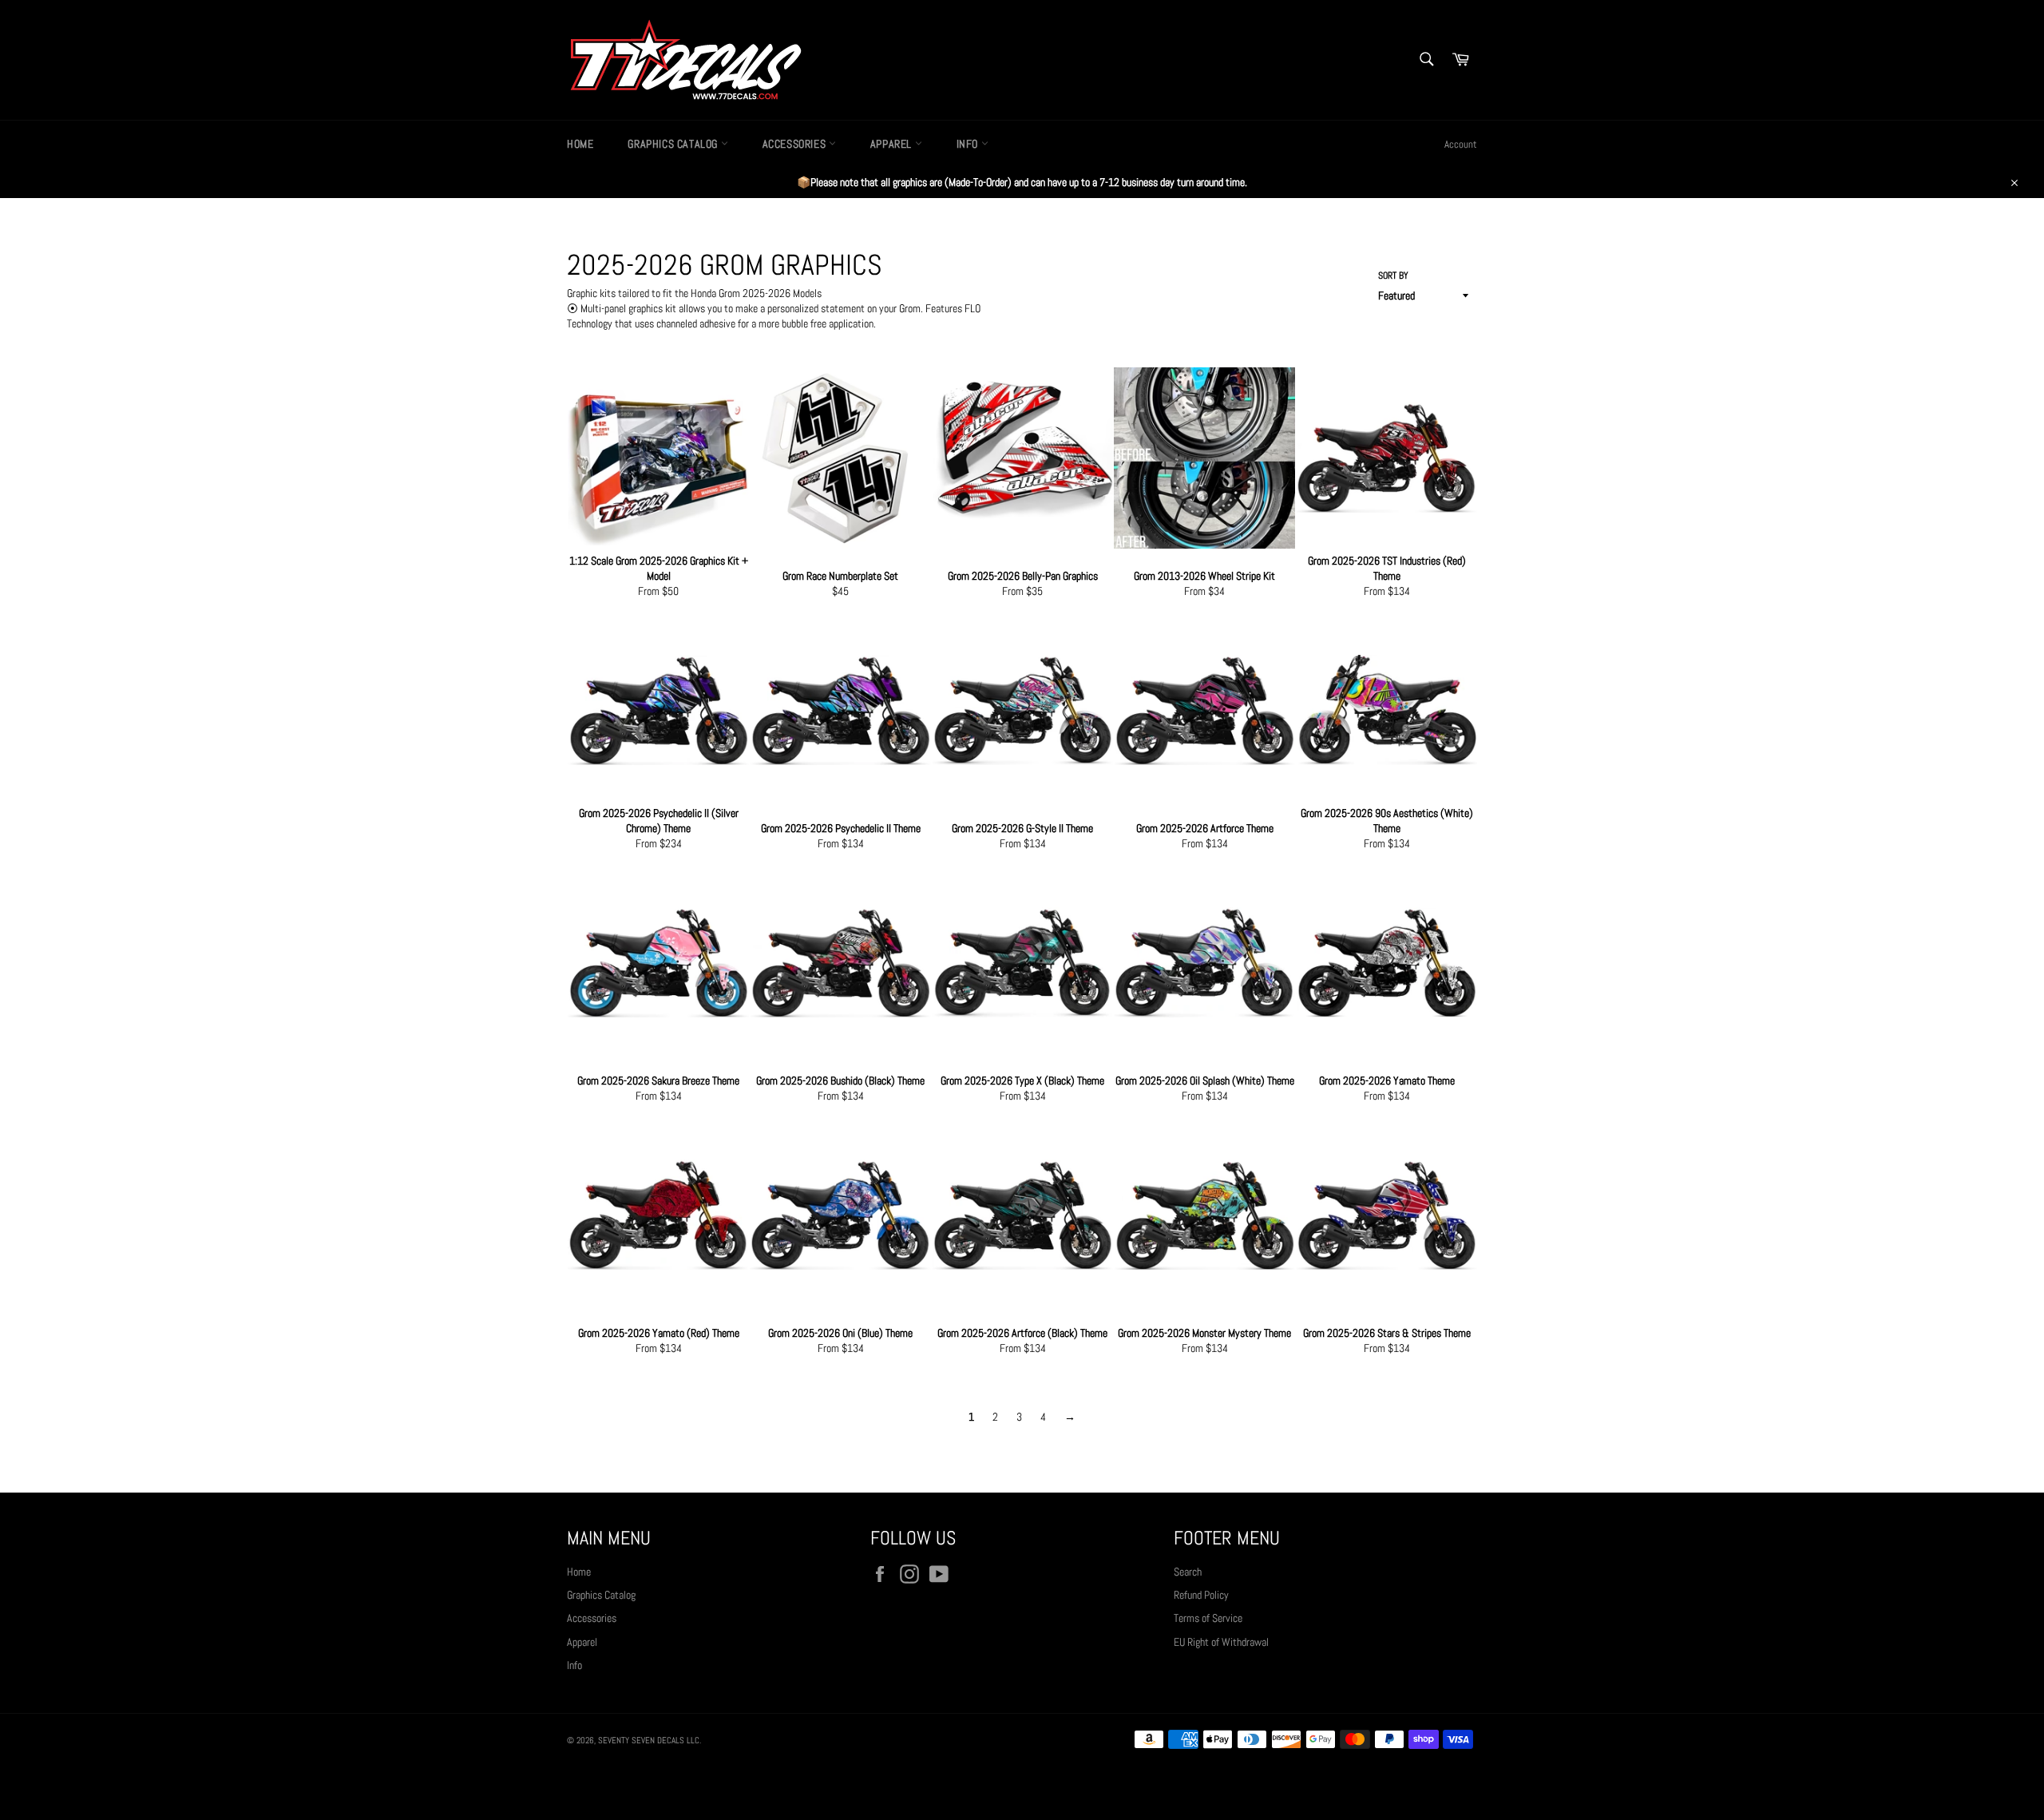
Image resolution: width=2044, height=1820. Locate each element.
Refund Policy (1201, 1595)
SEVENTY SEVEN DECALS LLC (649, 1740)
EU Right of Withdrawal (1221, 1642)
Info (969, 144)
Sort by (1393, 276)
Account (1461, 144)
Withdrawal (1022, 1784)
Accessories (796, 144)
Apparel (893, 144)
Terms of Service (1208, 1618)
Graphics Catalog (674, 144)
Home (580, 144)
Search (1188, 1572)
